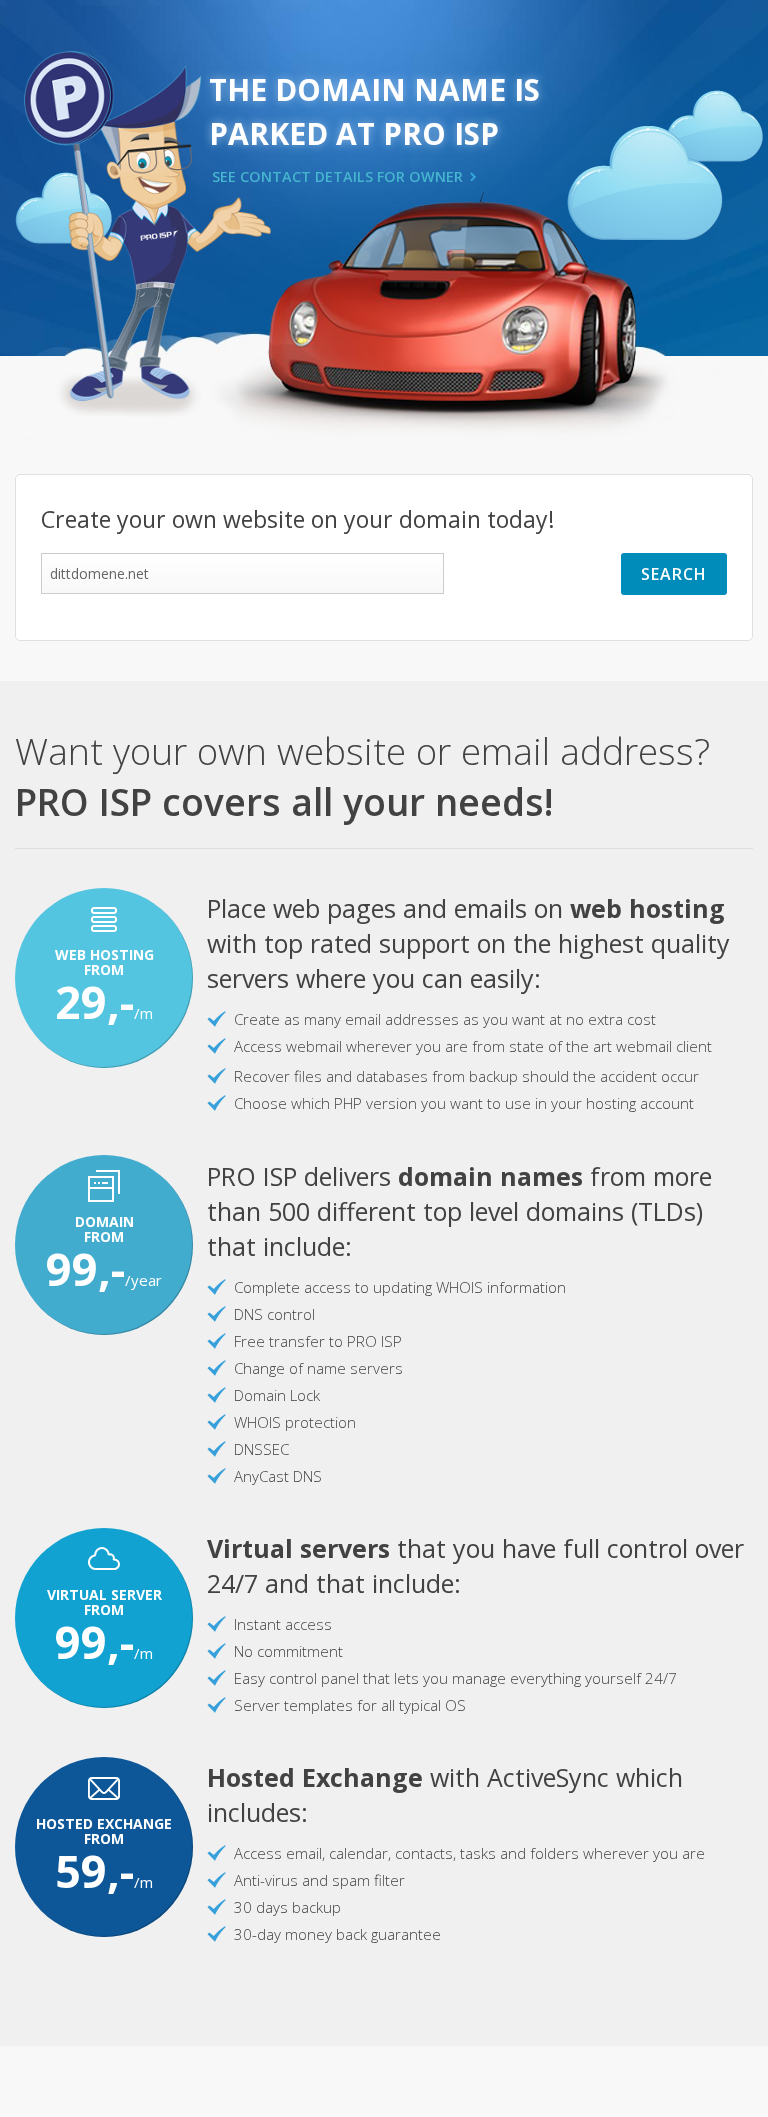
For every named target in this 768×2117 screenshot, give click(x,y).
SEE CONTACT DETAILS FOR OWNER (337, 176)
